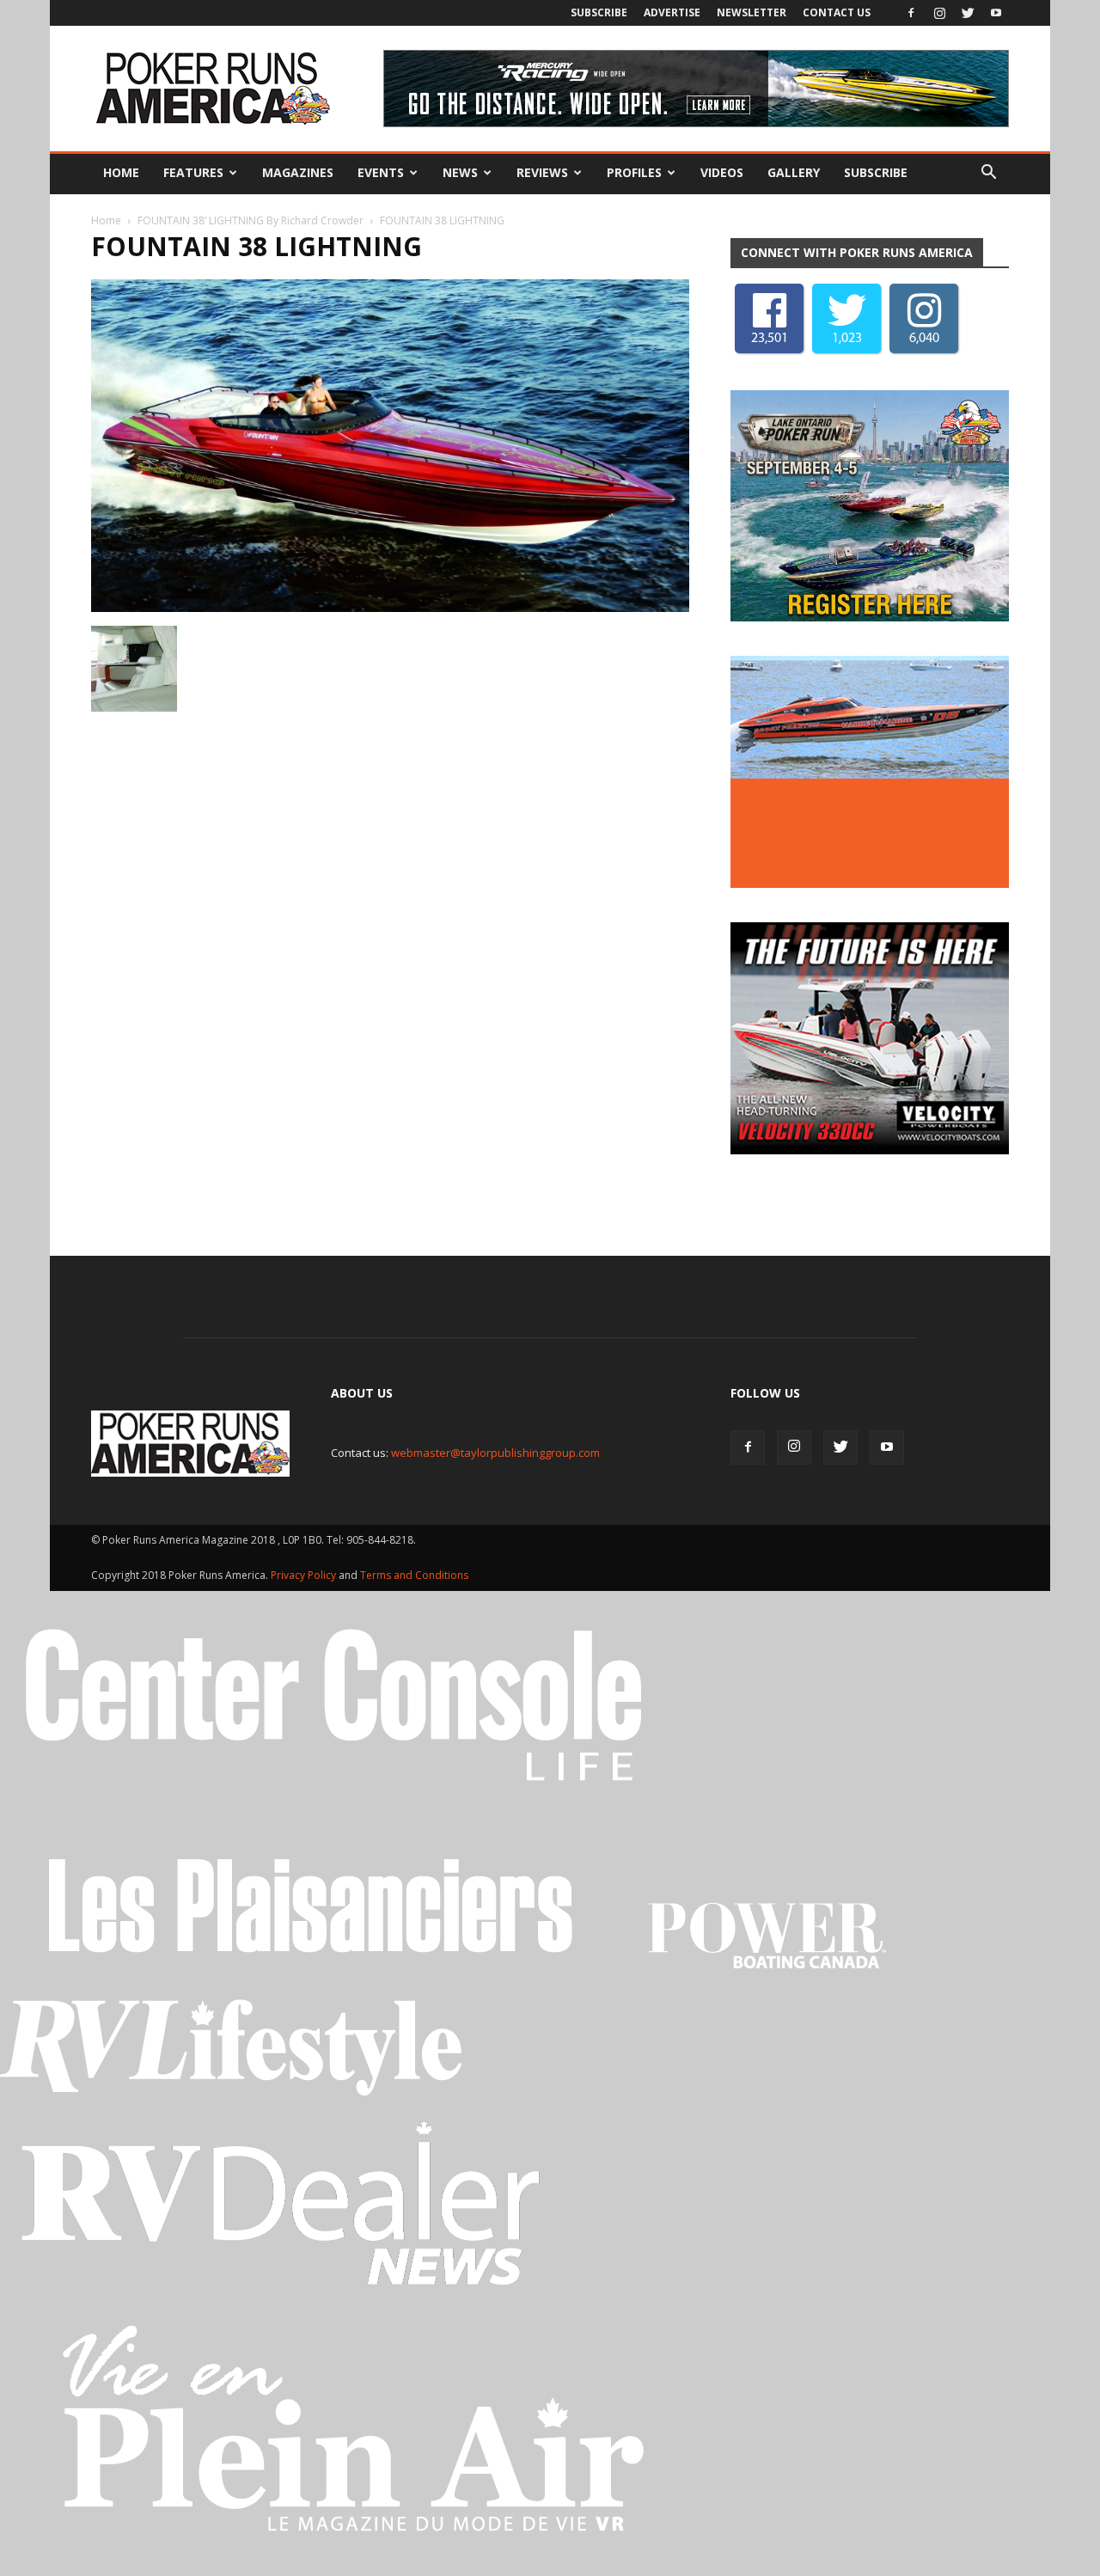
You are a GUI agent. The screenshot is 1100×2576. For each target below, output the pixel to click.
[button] (988, 173)
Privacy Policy (305, 1575)
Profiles (634, 172)
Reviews (542, 172)
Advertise (672, 12)
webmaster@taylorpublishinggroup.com (495, 1453)
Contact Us (837, 12)
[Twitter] (968, 13)
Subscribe (599, 12)
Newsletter (752, 12)
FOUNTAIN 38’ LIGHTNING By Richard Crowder (251, 220)
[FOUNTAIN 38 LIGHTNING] (390, 608)
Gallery (794, 172)
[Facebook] (911, 13)
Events (381, 172)
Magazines (298, 172)
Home (121, 172)
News (460, 172)
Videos (722, 172)
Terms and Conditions (414, 1575)
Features (193, 172)
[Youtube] (996, 13)
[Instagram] (939, 13)
